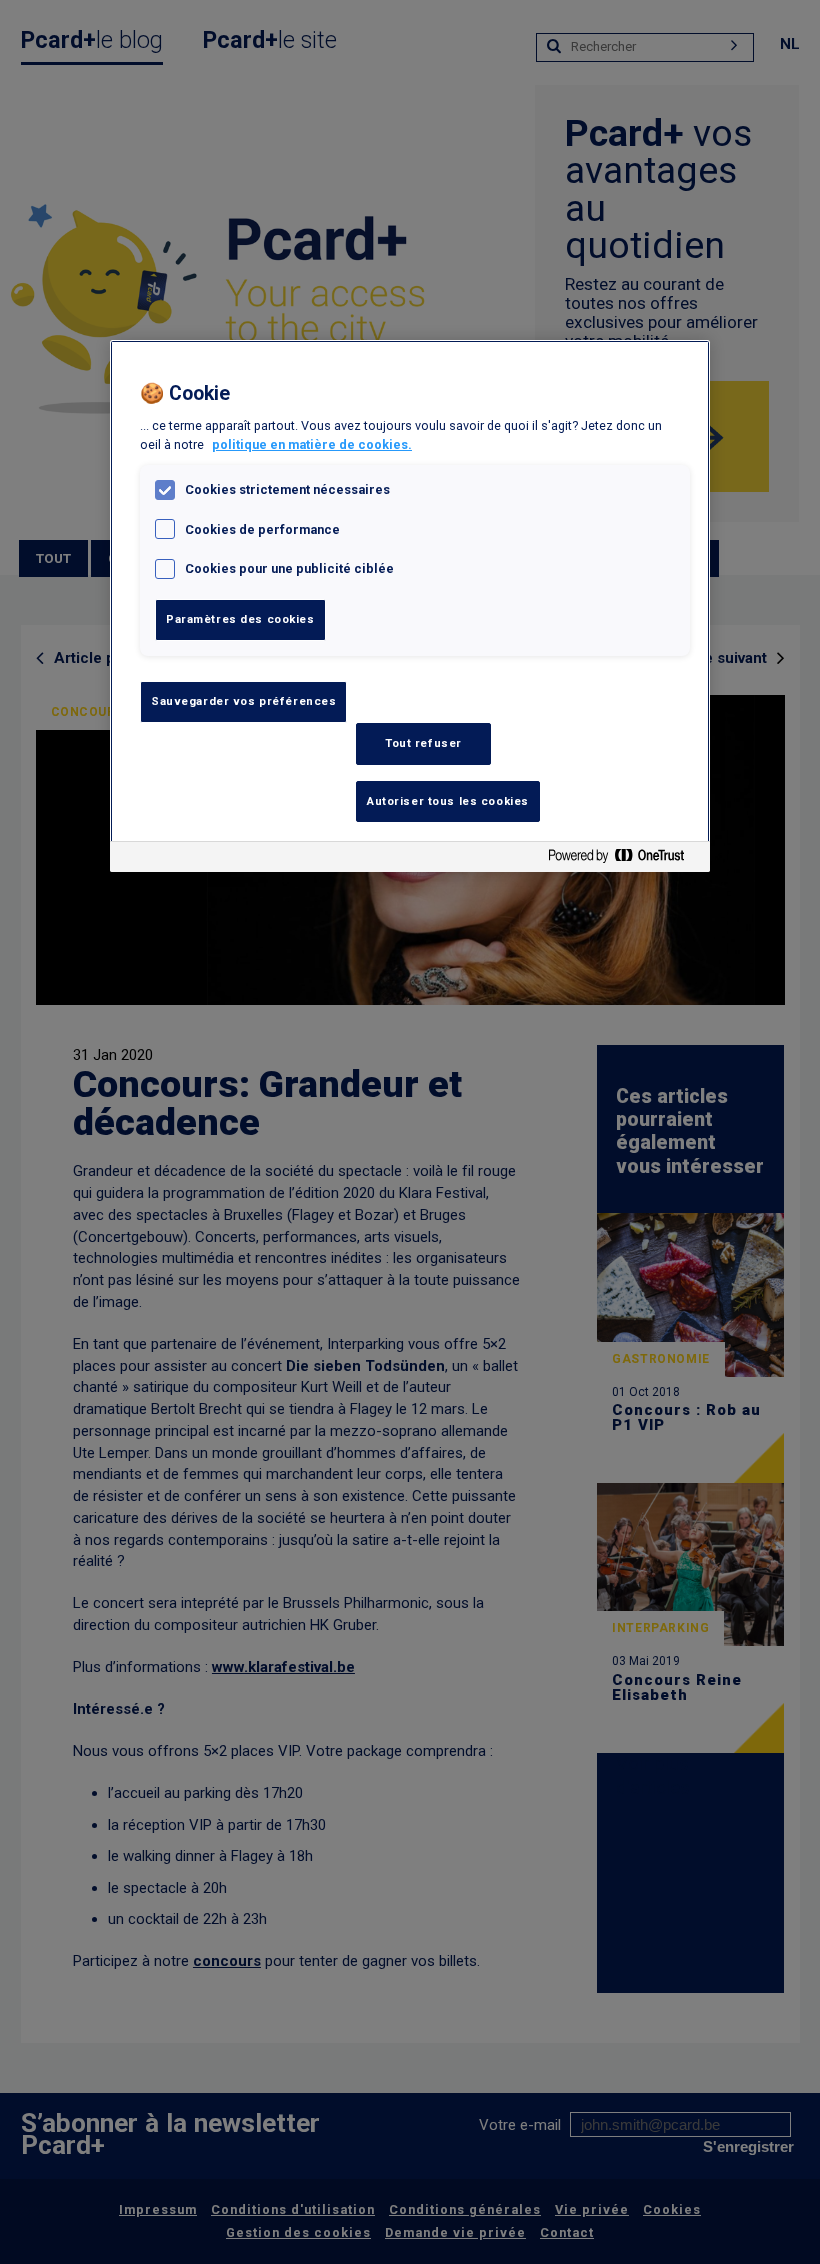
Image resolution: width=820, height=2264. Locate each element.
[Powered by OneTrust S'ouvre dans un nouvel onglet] (624, 859)
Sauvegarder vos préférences (243, 701)
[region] (410, 606)
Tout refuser (423, 743)
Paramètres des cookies (240, 619)
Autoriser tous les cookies (448, 801)
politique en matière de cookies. (312, 444)
